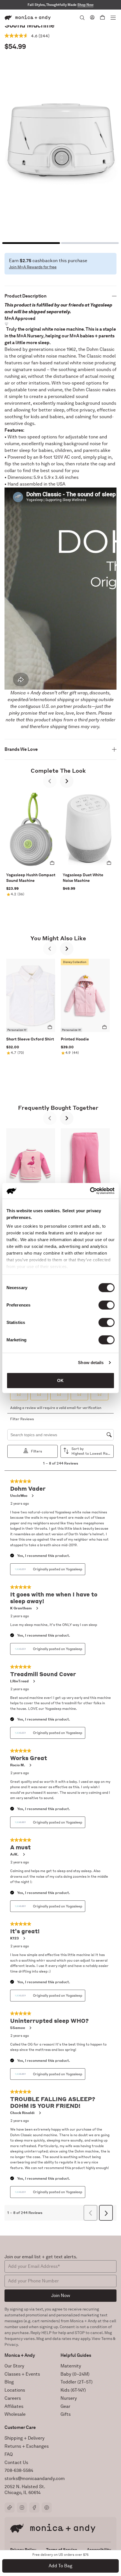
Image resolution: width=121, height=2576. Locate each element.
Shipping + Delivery (24, 2438)
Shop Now (85, 5)
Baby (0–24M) (75, 2374)
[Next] (67, 781)
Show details (91, 1363)
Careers (13, 2398)
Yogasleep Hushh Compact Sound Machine (31, 878)
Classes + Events (22, 2374)
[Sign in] (92, 17)
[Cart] (102, 18)
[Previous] (50, 781)
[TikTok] (10, 2508)
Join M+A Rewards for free (33, 267)
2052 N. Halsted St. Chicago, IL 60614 (25, 2490)
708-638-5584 (19, 2470)
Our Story (14, 2366)
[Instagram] (22, 2508)
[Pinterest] (47, 2508)
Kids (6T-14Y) (73, 2390)
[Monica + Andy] (28, 18)
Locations (15, 2390)
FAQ (9, 2454)
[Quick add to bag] (52, 863)
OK (60, 1380)
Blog (9, 2382)
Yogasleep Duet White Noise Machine (83, 878)
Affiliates (14, 2406)
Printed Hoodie (75, 1039)
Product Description (25, 296)
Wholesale (15, 2414)
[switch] (107, 1305)
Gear (65, 2406)
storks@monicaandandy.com (35, 2478)
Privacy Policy (23, 2550)
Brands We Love (21, 749)
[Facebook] (34, 2508)
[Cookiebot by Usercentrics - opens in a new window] (90, 1191)
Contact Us (16, 2462)
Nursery (69, 2398)
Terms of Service (62, 2550)
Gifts (66, 2414)
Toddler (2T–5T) (77, 2382)
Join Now (61, 2295)
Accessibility (99, 2550)
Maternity (71, 2366)
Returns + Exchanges (27, 2446)
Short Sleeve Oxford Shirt (30, 1039)
